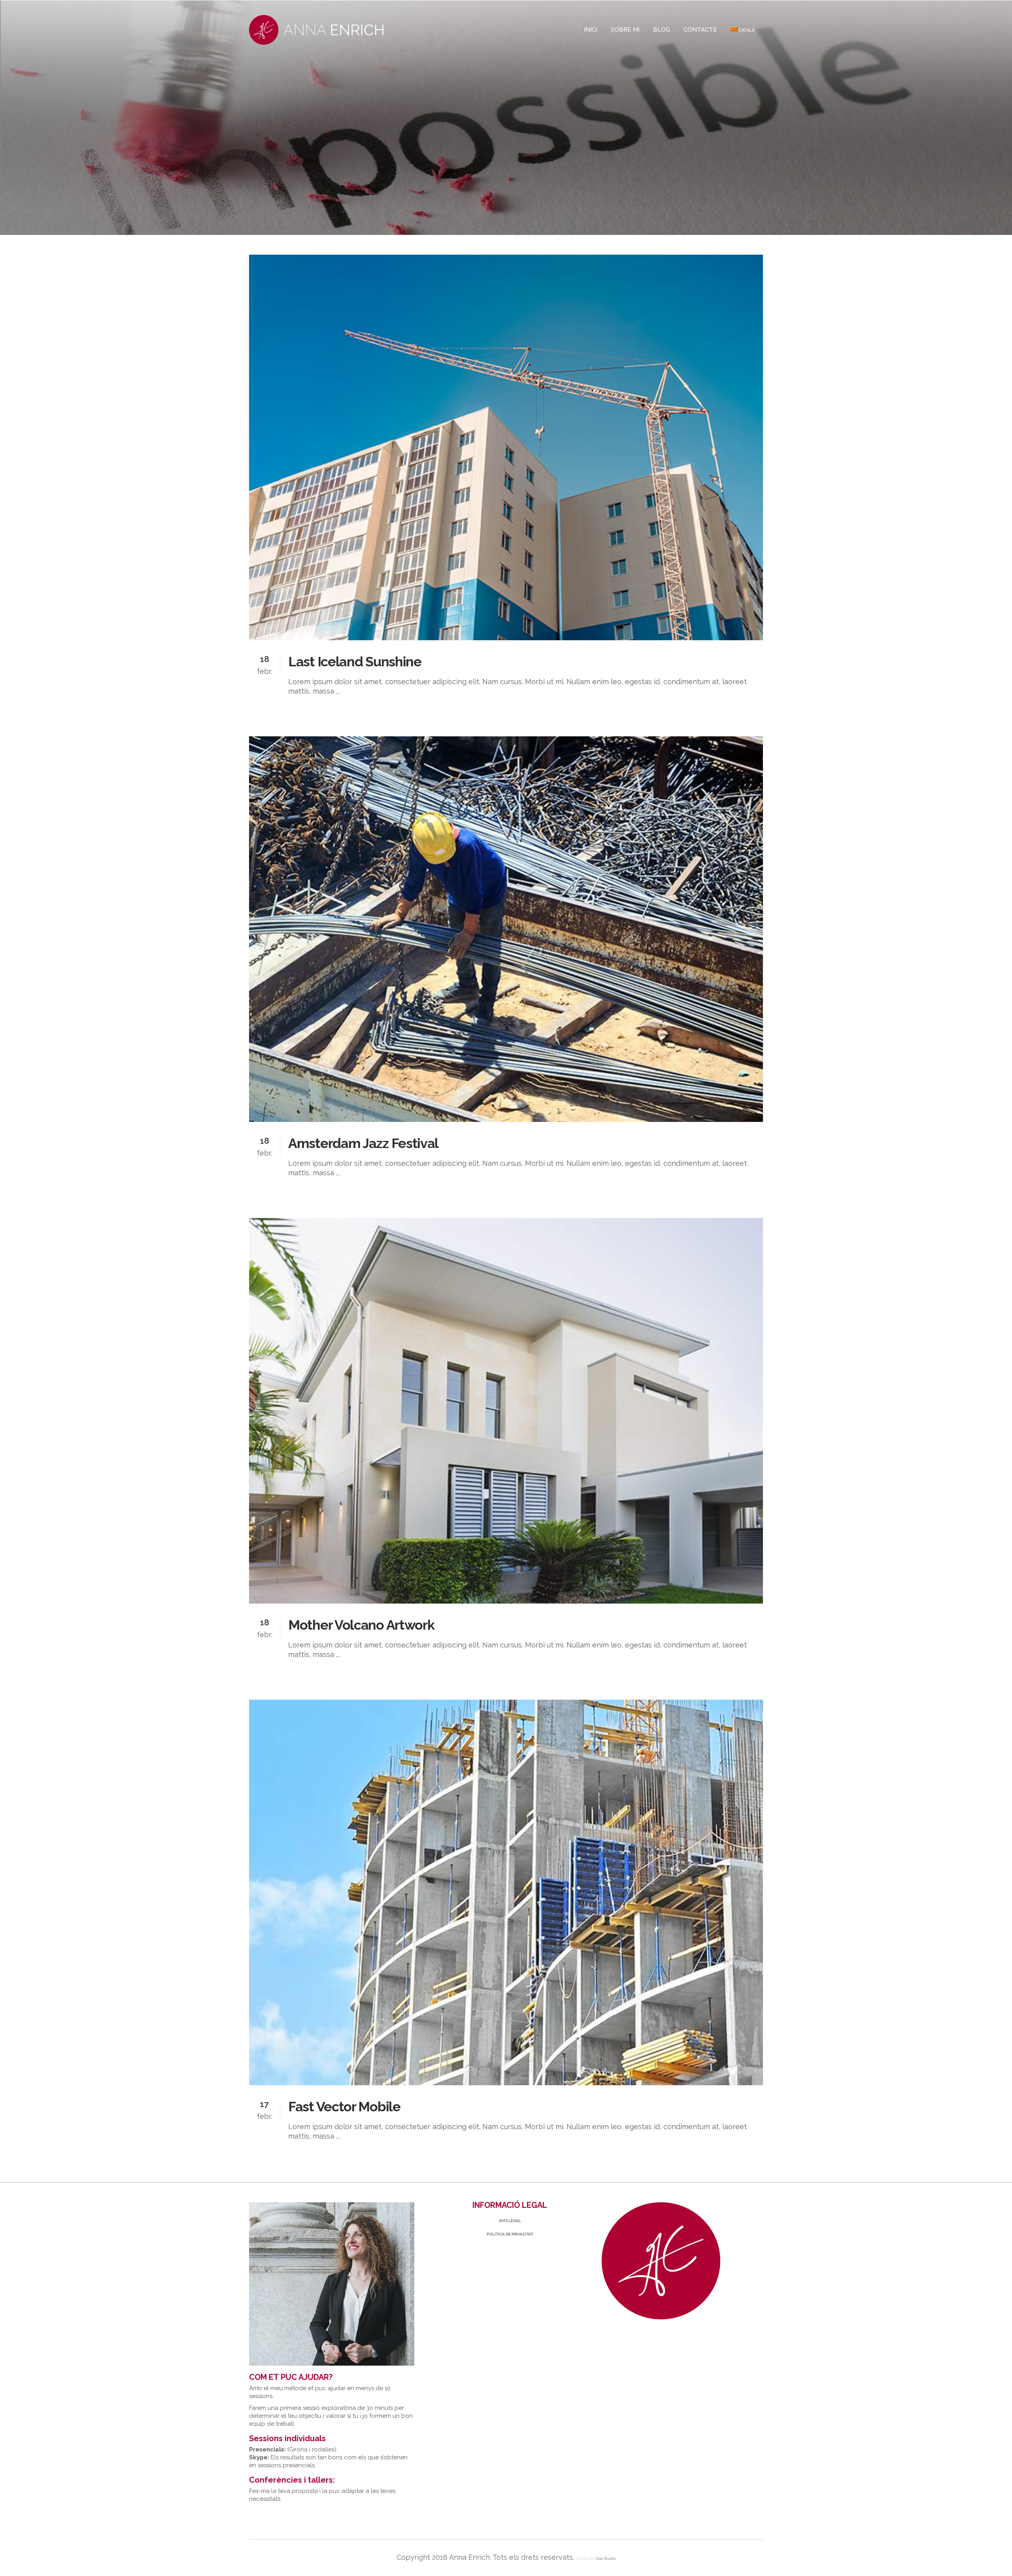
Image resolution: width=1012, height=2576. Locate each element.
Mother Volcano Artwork (361, 1625)
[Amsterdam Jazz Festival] (506, 929)
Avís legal (510, 2221)
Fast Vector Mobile (344, 2107)
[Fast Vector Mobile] (506, 1892)
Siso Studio (606, 2558)
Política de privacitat (510, 2234)
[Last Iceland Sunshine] (506, 447)
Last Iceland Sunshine (355, 662)
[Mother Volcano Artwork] (506, 1411)
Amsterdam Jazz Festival (363, 1143)
